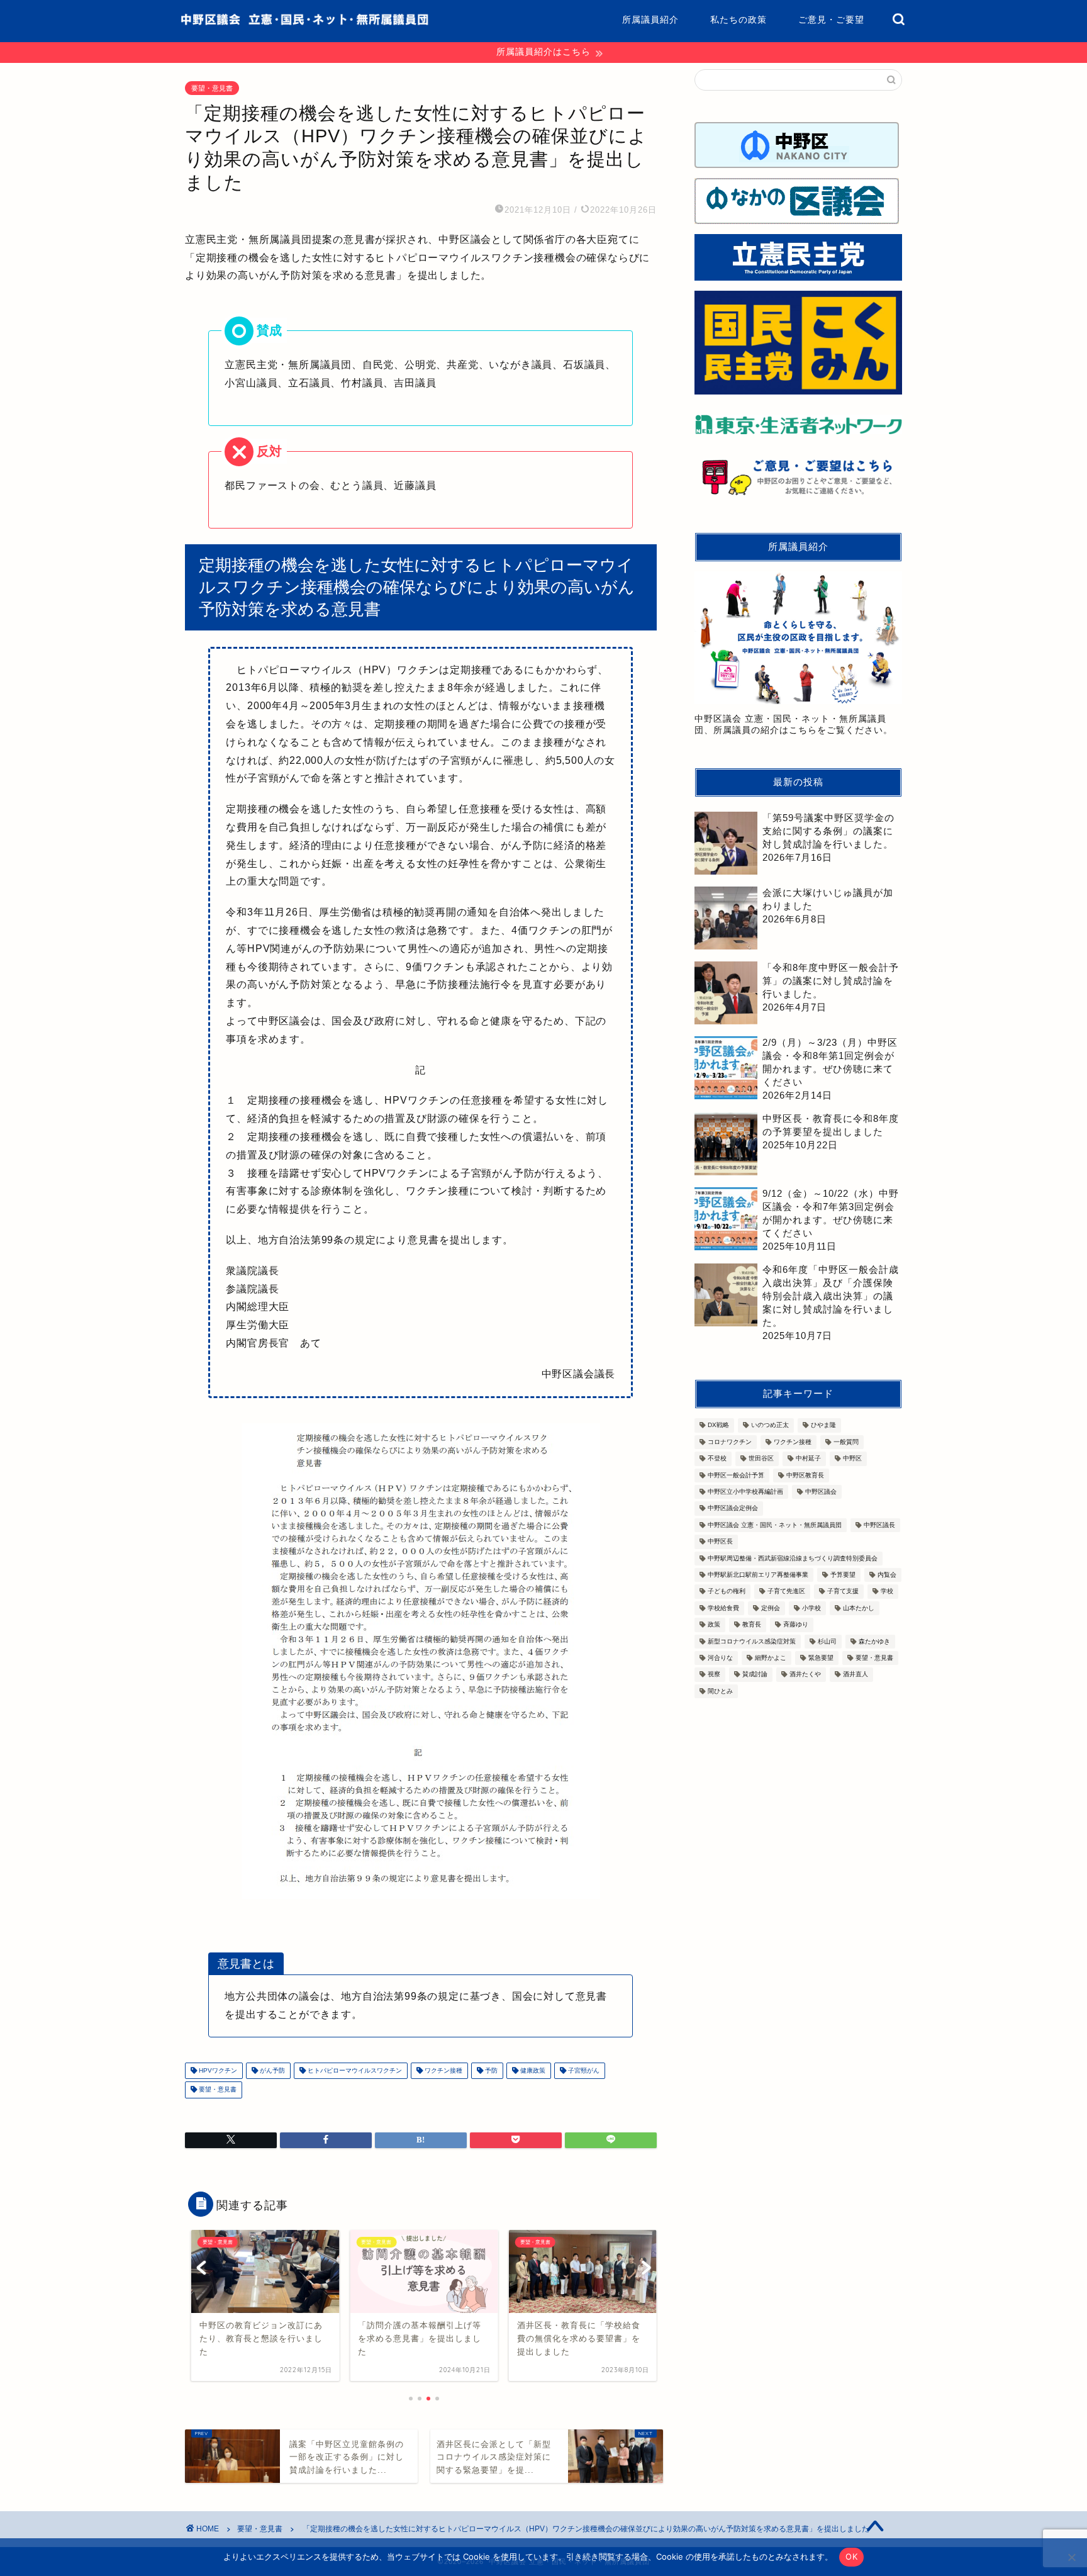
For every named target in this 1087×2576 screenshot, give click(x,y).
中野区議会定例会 (733, 1509)
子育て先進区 (786, 1592)
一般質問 (846, 1442)
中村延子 (808, 1459)
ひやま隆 (823, 1425)
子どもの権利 (727, 1592)
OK (851, 2556)
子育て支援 (843, 1592)
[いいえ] (1071, 2557)
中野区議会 (821, 1492)
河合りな (720, 1658)
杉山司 (827, 1641)
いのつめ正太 (770, 1425)
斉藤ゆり (796, 1625)
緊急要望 (821, 1658)
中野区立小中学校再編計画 (745, 1492)
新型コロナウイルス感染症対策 (752, 1641)
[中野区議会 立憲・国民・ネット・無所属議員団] (304, 22)
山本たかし (859, 1608)
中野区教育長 (805, 1475)
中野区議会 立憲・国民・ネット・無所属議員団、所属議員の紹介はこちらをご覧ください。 (794, 725)
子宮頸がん (583, 2070)
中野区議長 (879, 1525)
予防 (490, 2070)
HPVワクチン (217, 2070)
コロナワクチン (730, 1442)
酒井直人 (856, 1675)
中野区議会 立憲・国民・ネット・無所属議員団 (775, 1525)
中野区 (852, 1459)
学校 (887, 1592)
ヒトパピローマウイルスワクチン (354, 2070)
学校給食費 (723, 1608)
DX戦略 (718, 1425)
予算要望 (843, 1575)
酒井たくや (805, 1675)
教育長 (752, 1625)
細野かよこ (771, 1658)
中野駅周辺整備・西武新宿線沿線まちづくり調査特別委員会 (793, 1558)
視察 (714, 1675)
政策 (714, 1625)
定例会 (771, 1608)
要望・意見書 (212, 88)
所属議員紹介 (650, 20)
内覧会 (887, 1575)
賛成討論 (755, 1675)
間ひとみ (720, 1691)
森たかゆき (874, 1641)
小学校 (811, 1608)
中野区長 (720, 1542)
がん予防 (271, 2070)
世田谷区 (761, 1459)
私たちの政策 (739, 20)
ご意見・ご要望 (831, 20)
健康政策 (532, 2070)
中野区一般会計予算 (736, 1475)
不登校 (717, 1459)
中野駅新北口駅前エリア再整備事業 (758, 1575)
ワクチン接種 (443, 2070)
